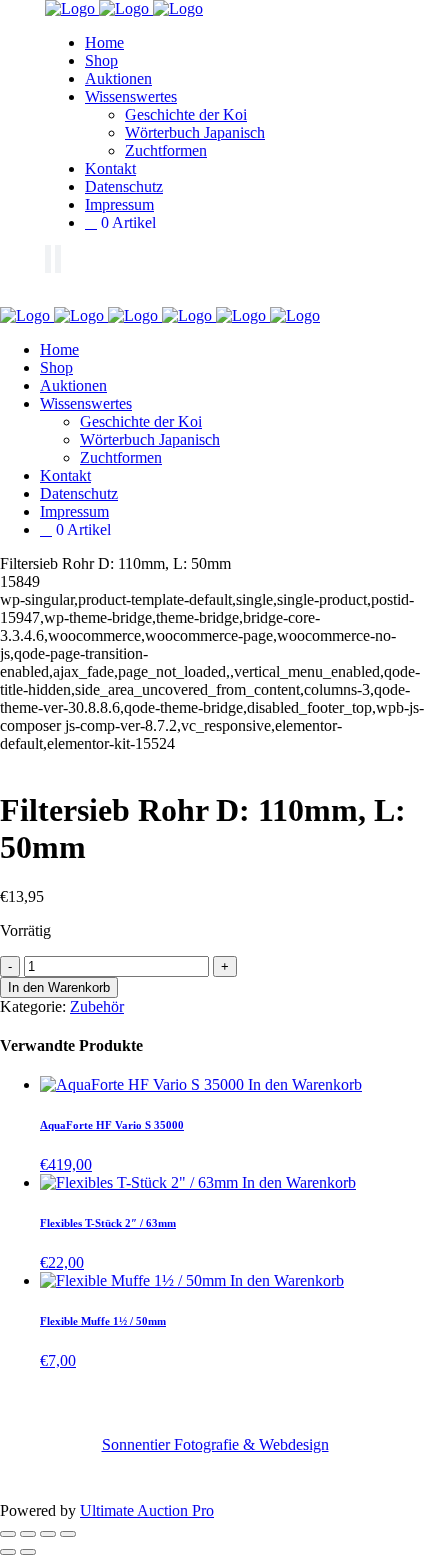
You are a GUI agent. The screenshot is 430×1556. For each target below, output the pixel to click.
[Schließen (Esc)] (68, 1534)
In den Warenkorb (59, 987)
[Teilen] (48, 1534)
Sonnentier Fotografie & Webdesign (215, 1444)
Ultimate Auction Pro (147, 1510)
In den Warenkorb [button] (305, 1084)
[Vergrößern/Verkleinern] (8, 1534)
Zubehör (97, 1006)
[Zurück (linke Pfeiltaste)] (8, 1552)
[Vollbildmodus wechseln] (28, 1534)
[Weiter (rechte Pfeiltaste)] (28, 1552)
